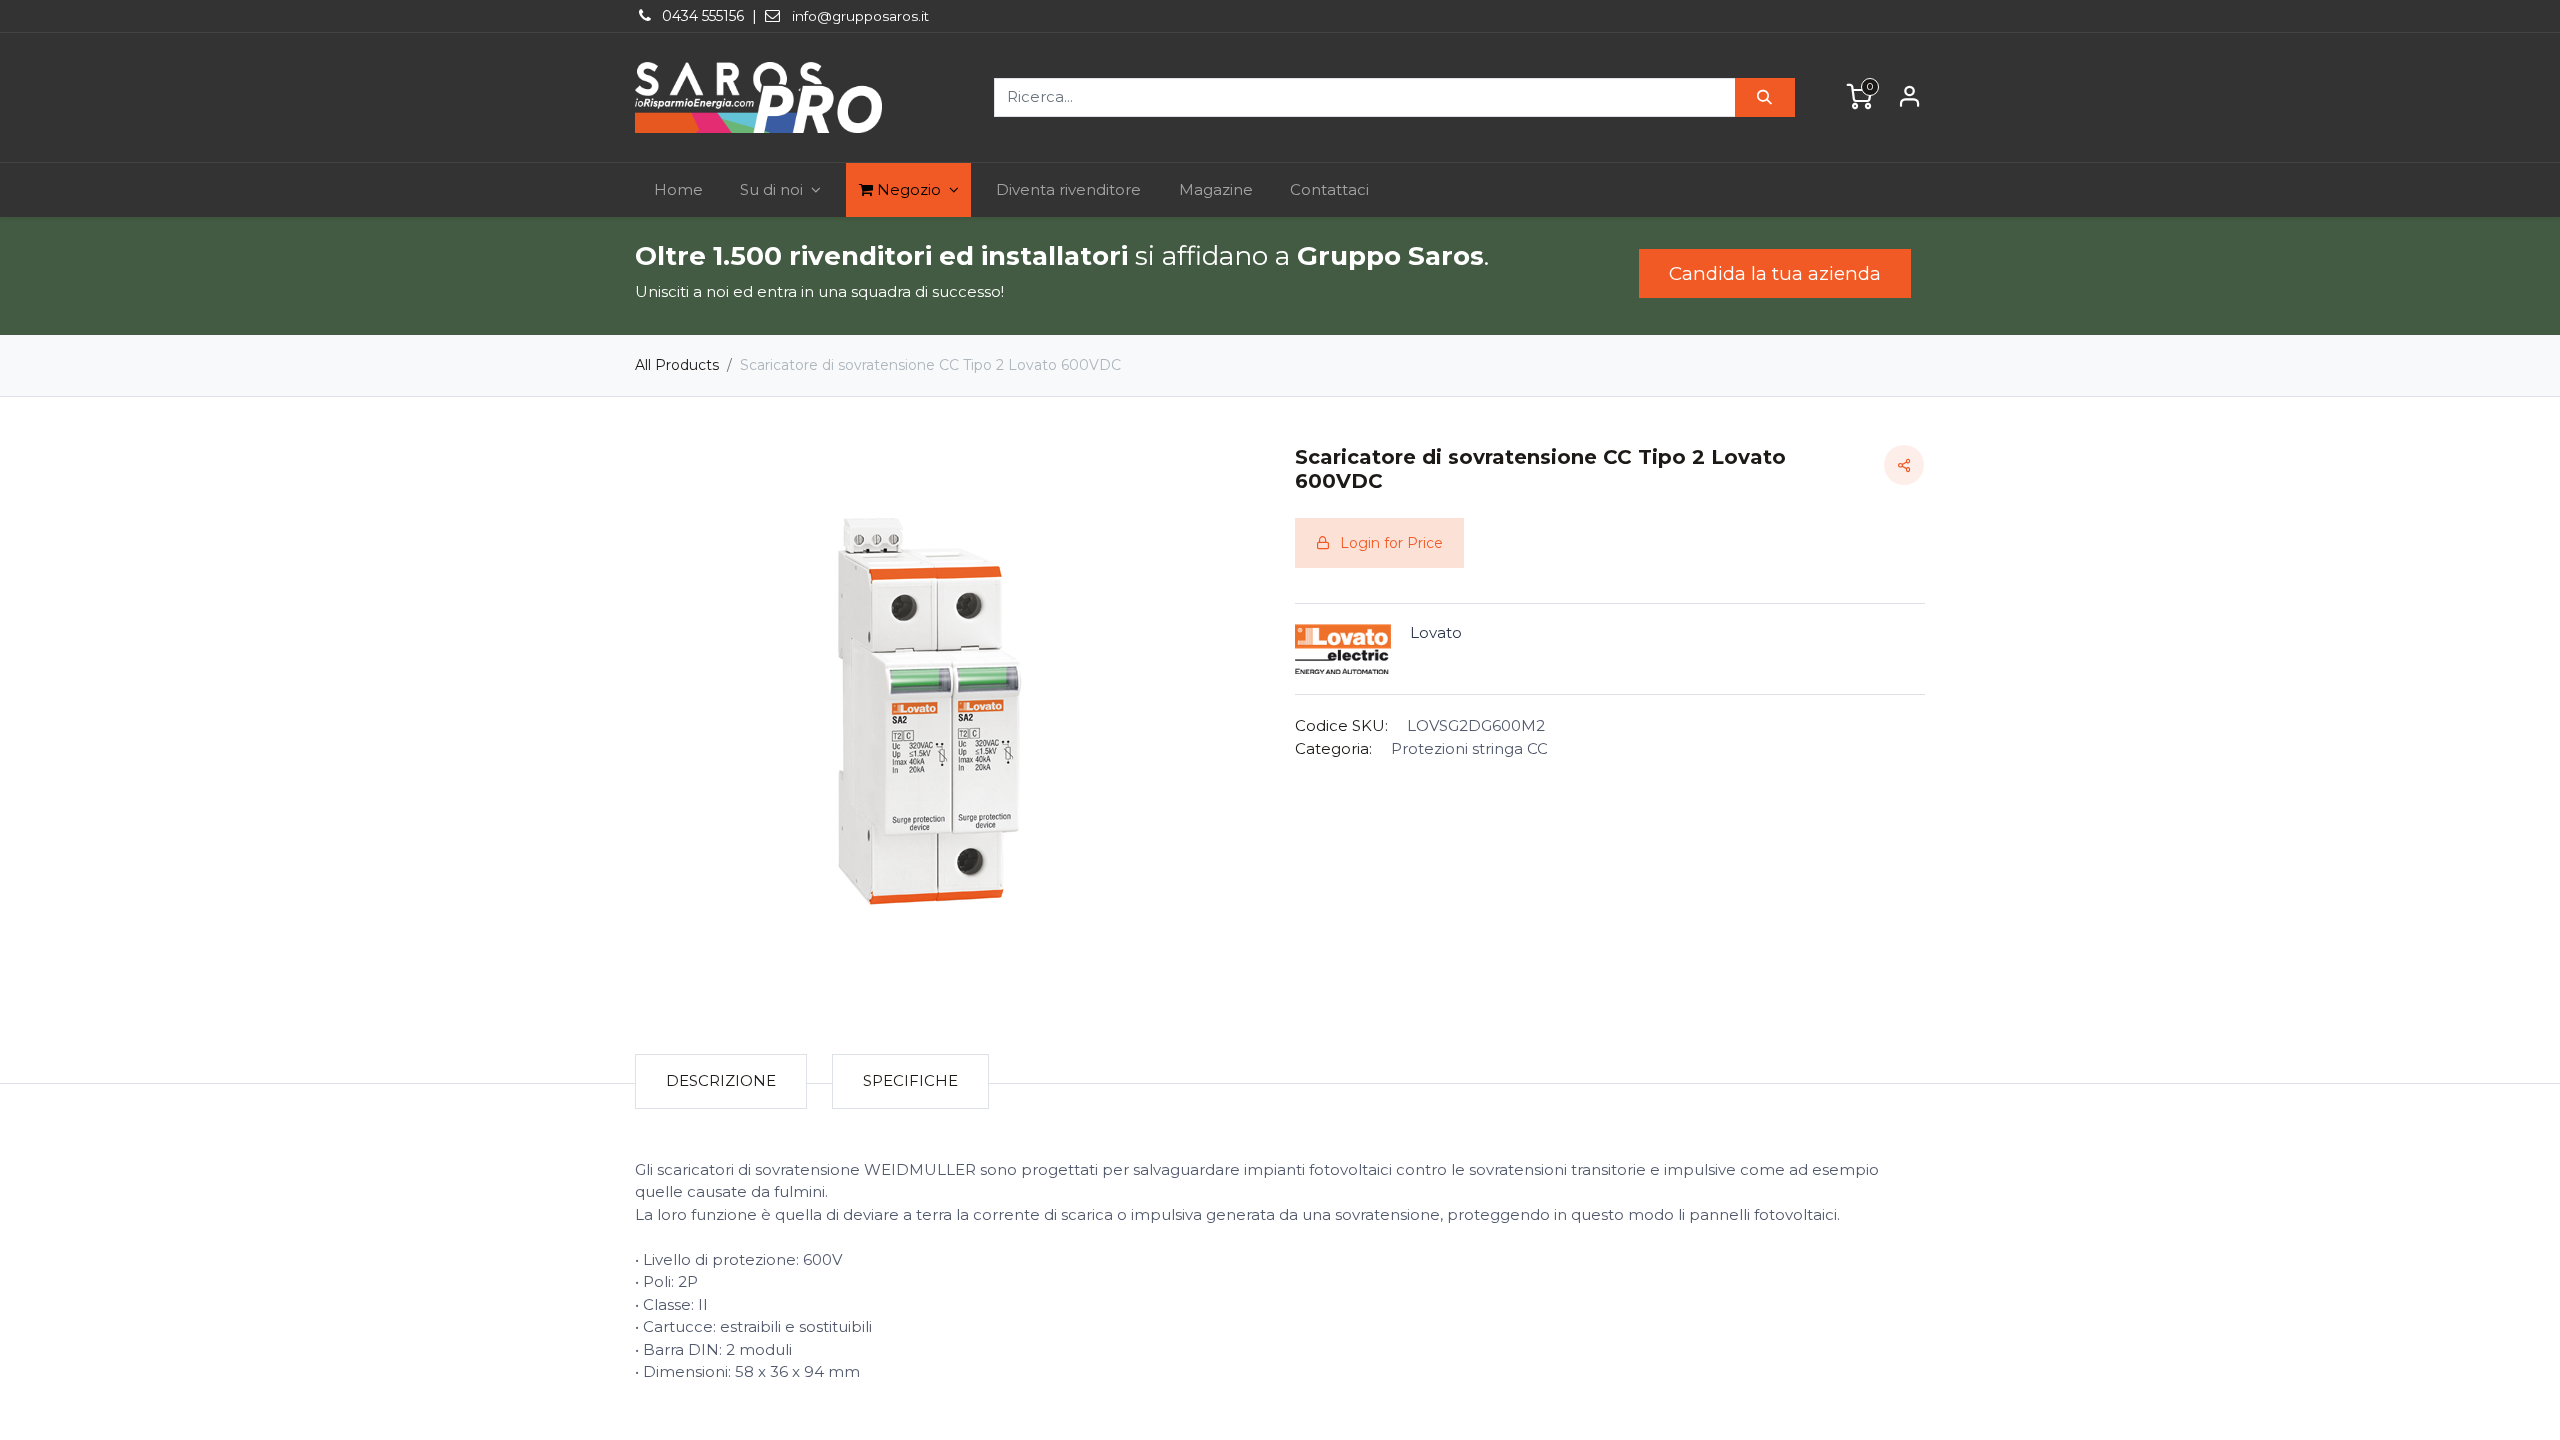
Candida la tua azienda (1775, 273)
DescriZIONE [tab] (721, 1080)
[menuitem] (678, 190)
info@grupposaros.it (860, 16)
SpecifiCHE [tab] (910, 1080)
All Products (677, 365)
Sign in (1910, 97)
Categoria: (1333, 748)
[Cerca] (1765, 97)
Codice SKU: (1341, 725)
